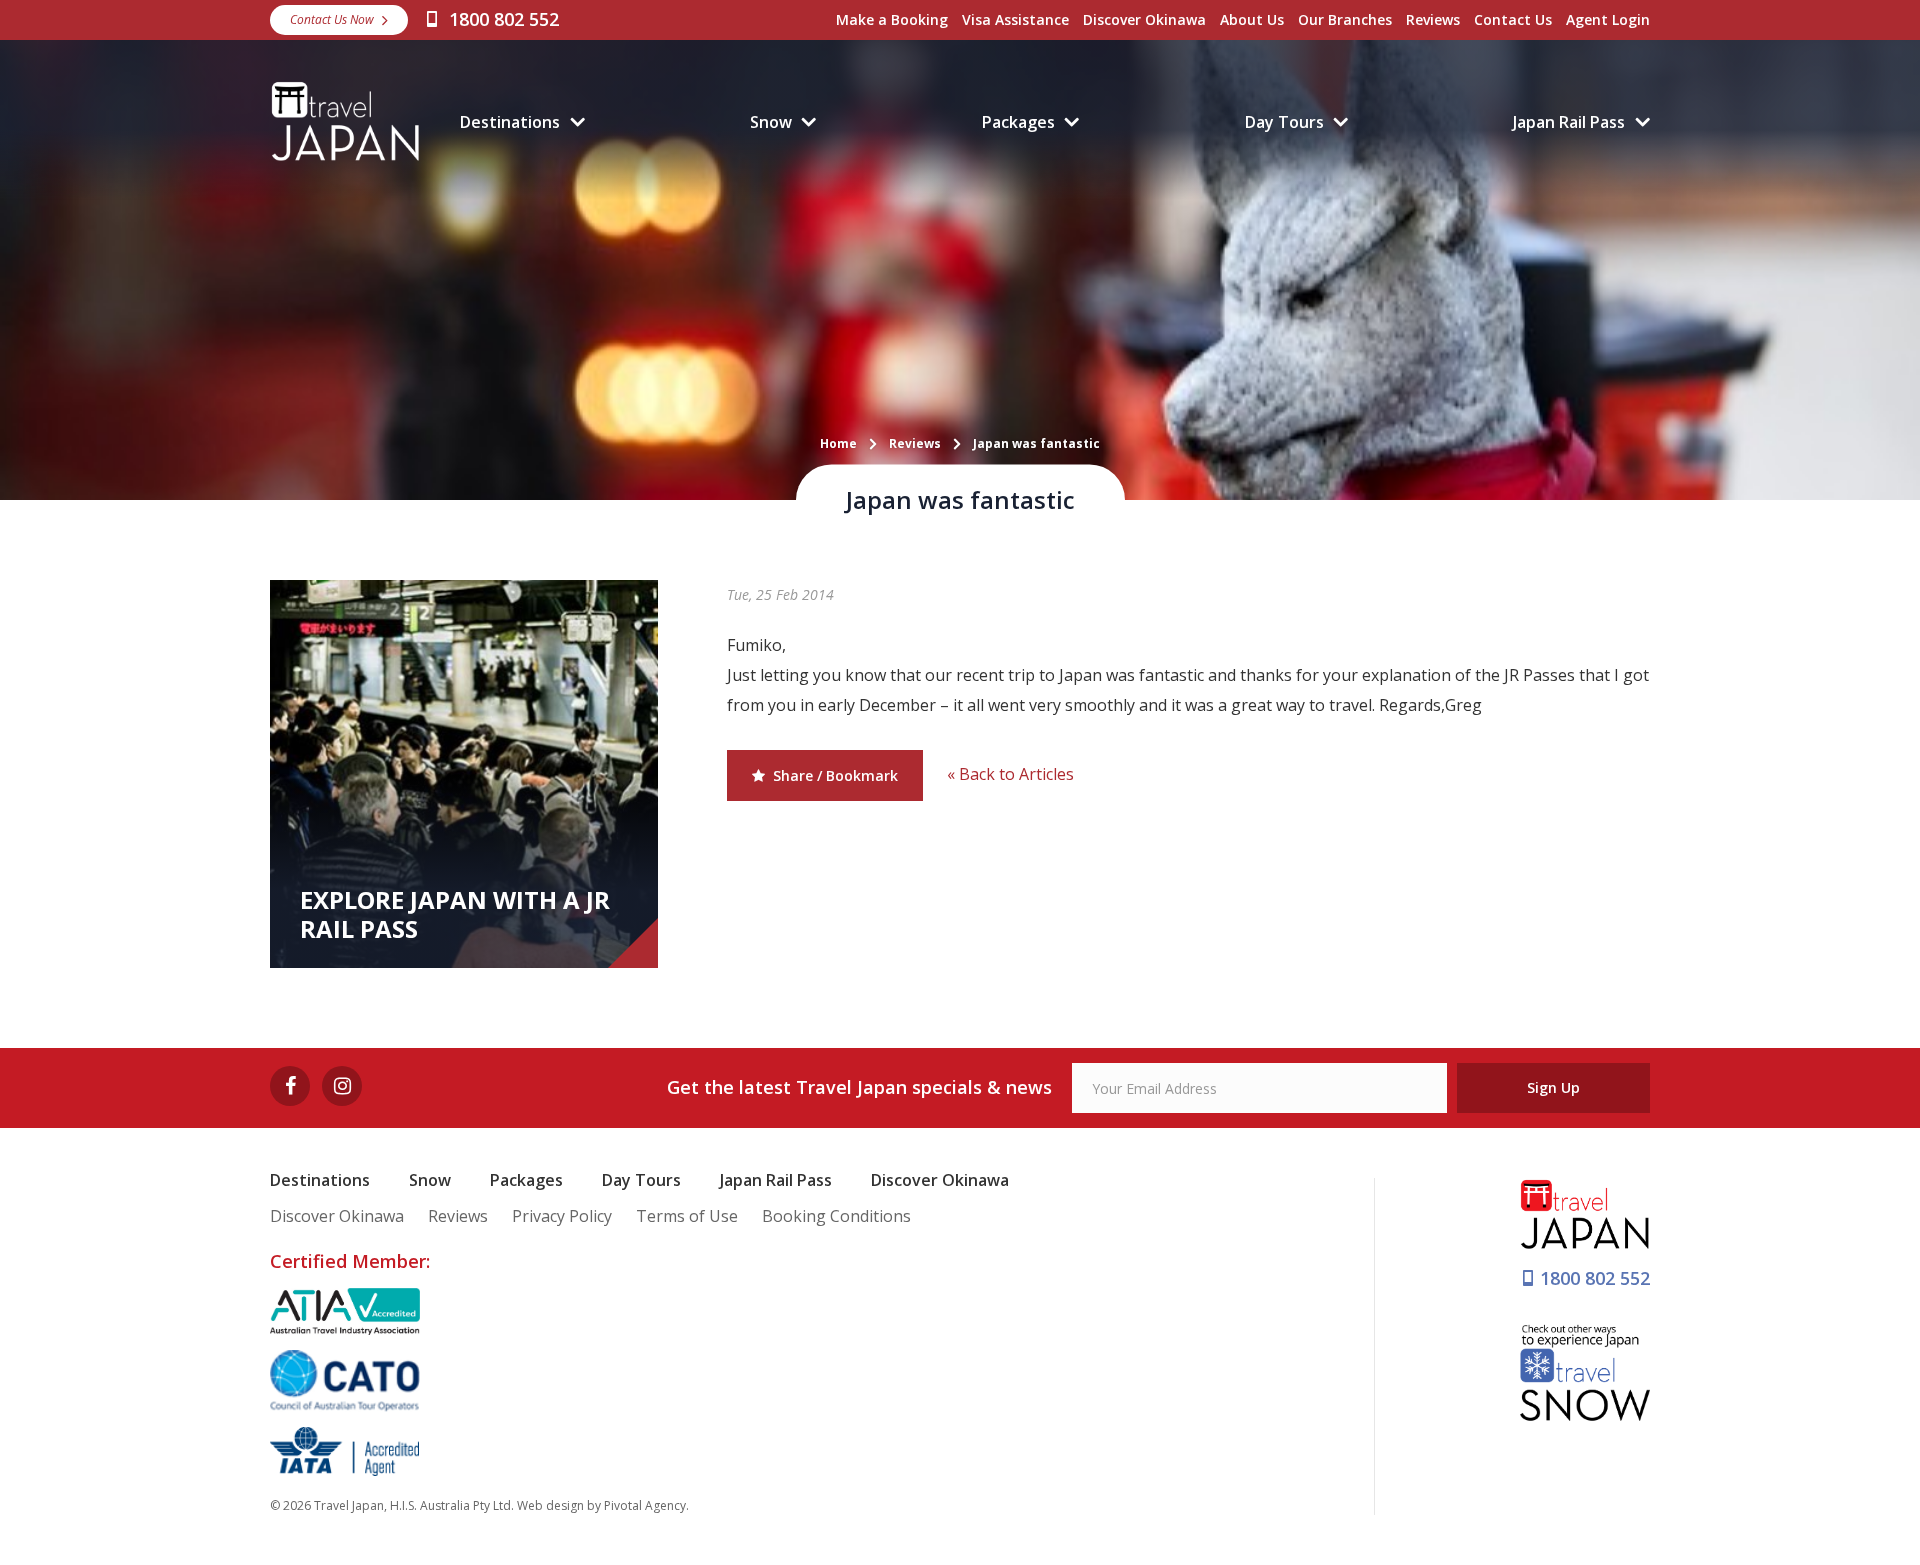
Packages (1018, 122)
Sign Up (1553, 1087)
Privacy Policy (562, 1216)
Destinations (510, 122)
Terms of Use (687, 1216)
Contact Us (1513, 19)
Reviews (1433, 19)
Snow (771, 122)
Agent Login (1608, 19)
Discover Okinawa (1144, 19)
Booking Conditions (836, 1216)
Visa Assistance (1015, 19)
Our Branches (1345, 19)
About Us (1252, 19)
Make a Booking (892, 19)
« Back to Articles (1010, 774)
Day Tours (1284, 122)
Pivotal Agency (645, 1505)
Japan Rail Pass (1569, 122)
